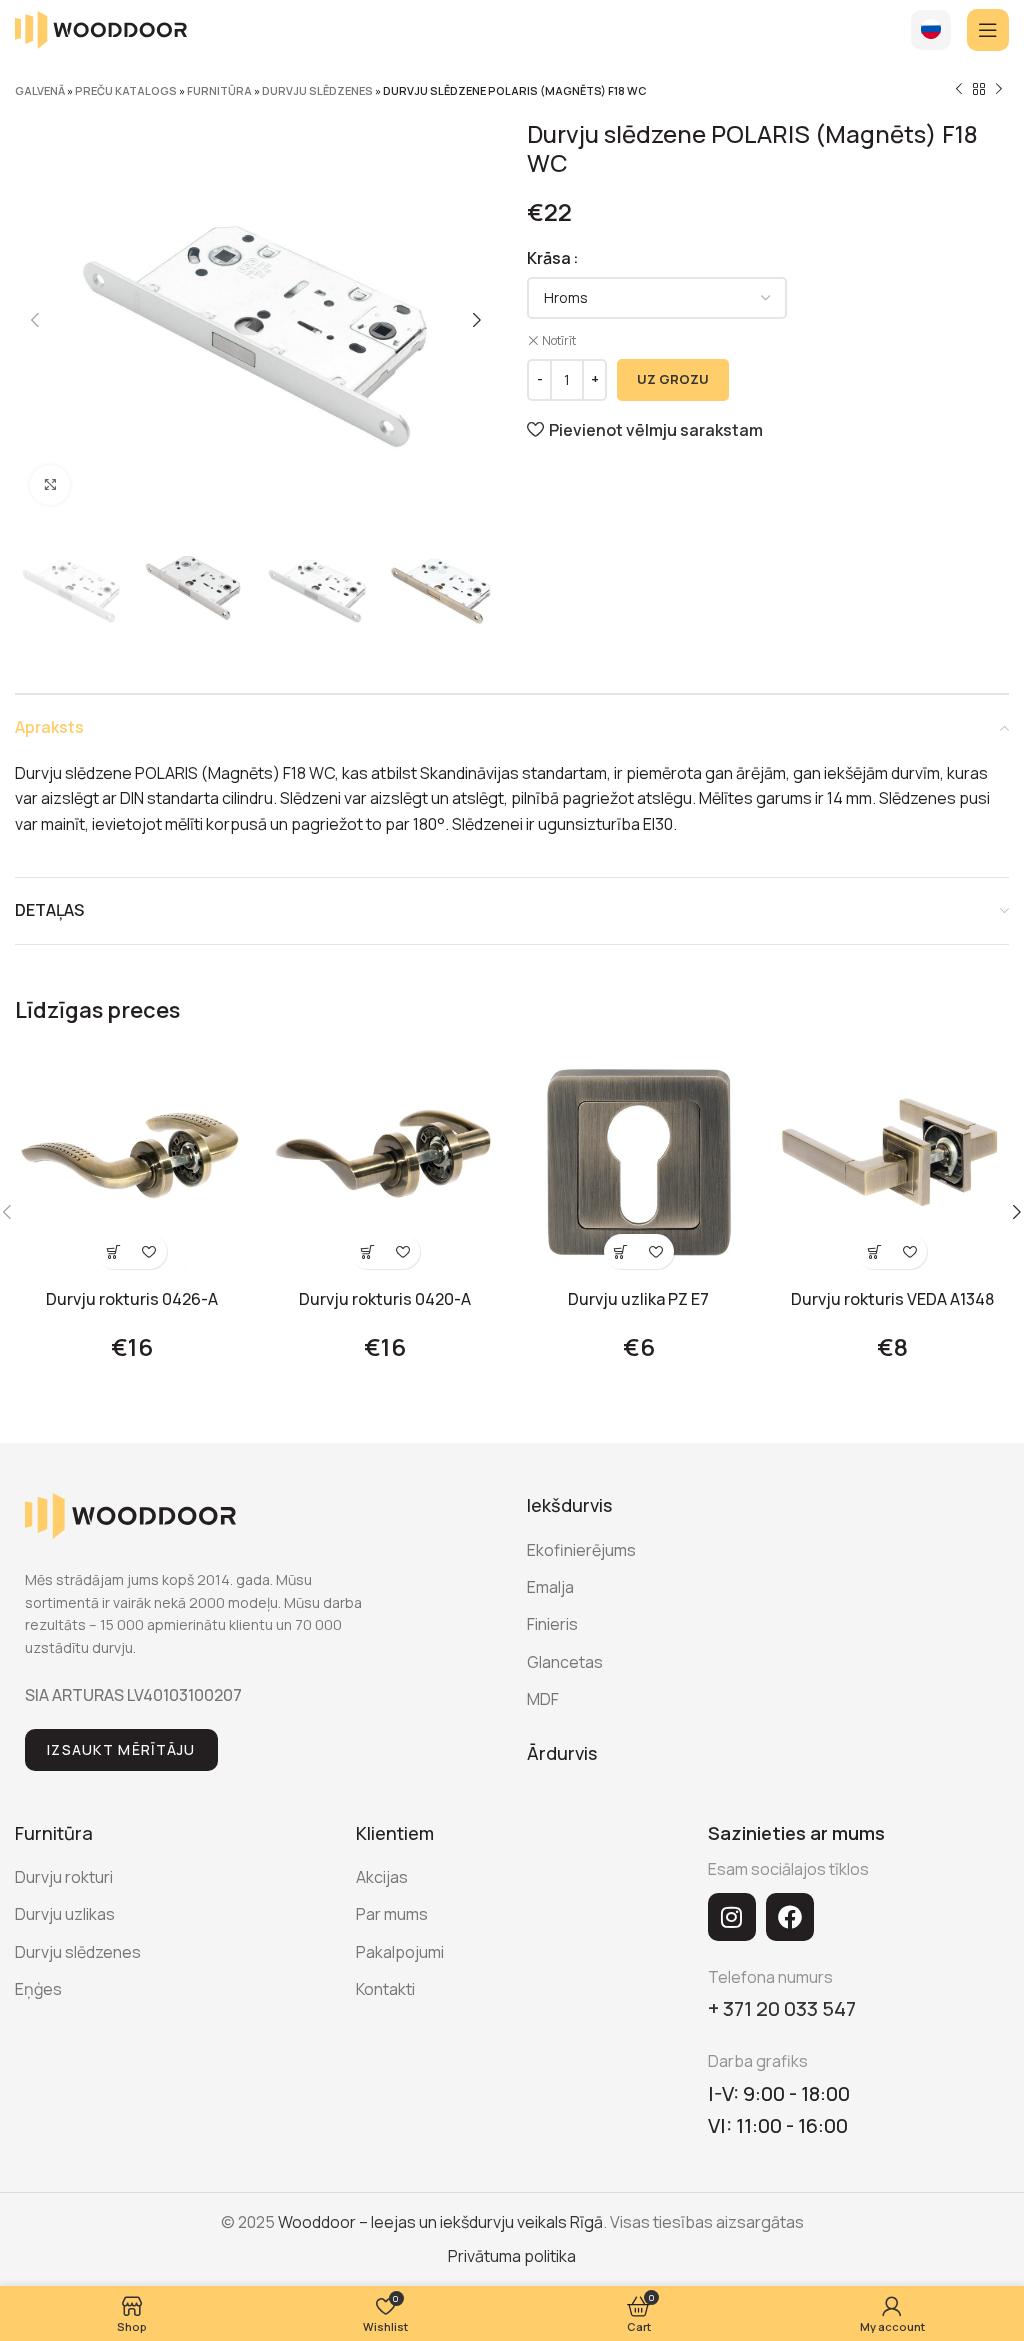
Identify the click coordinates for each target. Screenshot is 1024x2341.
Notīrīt (559, 341)
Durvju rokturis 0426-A (132, 1299)
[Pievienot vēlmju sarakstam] (149, 1251)
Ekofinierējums (581, 1550)
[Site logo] (101, 28)
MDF (543, 1699)
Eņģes (38, 1989)
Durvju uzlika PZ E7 (638, 1299)
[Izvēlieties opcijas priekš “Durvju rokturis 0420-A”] (367, 1251)
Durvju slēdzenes (317, 90)
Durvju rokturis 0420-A (385, 1299)
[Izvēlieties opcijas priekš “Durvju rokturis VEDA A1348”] (874, 1251)
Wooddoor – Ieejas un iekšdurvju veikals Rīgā (440, 2222)
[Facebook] (790, 1917)
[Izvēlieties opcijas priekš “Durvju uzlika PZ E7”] (621, 1251)
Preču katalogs (126, 90)
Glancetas (565, 1662)
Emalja (550, 1587)
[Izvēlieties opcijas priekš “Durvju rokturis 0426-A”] (114, 1251)
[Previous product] (959, 90)
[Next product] (999, 90)
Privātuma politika (512, 2256)
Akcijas (382, 1877)
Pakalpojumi (400, 1952)
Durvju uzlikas (65, 1914)
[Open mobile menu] (988, 30)
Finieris (552, 1624)
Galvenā (40, 90)
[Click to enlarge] (50, 485)
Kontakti (385, 1989)
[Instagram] (732, 1917)
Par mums (392, 1914)
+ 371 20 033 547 (782, 2008)
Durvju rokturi (64, 1877)
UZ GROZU (673, 379)
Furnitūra (219, 90)
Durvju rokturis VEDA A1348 (892, 1299)
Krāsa (549, 258)
